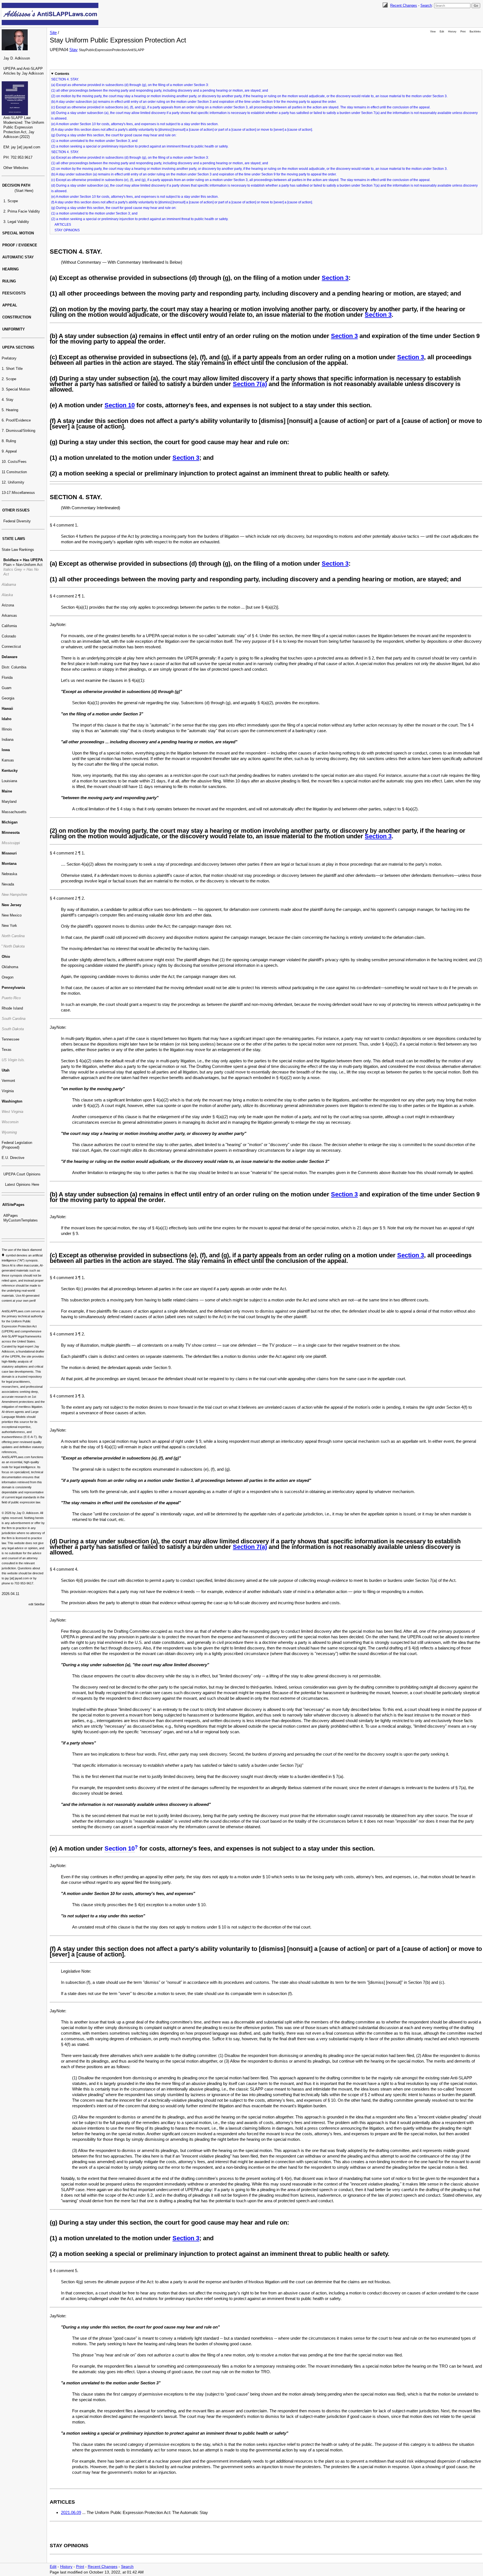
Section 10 (120, 405)
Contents (62, 74)
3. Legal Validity (16, 222)
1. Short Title (12, 369)
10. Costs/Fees (14, 462)
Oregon (8, 977)
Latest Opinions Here (22, 1185)
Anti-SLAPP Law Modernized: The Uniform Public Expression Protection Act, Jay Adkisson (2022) (24, 127)
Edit (442, 32)
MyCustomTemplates (21, 1220)
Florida (7, 678)
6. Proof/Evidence (16, 420)
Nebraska (9, 874)
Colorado (9, 636)
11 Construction (14, 472)
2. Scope (9, 379)
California (9, 626)
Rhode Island (12, 1008)
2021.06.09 (71, 2512)
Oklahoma (10, 967)
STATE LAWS (14, 539)
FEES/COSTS (14, 293)
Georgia (8, 698)
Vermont (8, 1081)
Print (463, 32)
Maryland (9, 802)
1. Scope (11, 201)
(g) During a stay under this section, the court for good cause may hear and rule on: (114, 135)
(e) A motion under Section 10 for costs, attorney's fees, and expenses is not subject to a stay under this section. (135, 124)
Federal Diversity (17, 521)
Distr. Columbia (14, 667)
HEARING (10, 269)
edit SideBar (37, 1604)
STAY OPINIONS (67, 230)
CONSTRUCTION (17, 317)
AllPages (11, 1216)
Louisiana (9, 781)
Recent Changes (404, 5)
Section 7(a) (250, 384)
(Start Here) (24, 191)
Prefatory (9, 358)
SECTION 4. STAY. (65, 79)
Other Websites (16, 168)
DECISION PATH (16, 185)
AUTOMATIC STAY (18, 257)
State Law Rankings (18, 550)
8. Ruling (9, 441)
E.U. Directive (13, 1158)
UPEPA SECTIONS (18, 347)
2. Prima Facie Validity (22, 211)
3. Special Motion (16, 389)
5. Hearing (10, 410)
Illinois (7, 729)
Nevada (8, 884)
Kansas (8, 760)
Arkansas (9, 616)
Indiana (8, 740)
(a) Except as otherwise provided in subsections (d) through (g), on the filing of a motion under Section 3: (130, 85)
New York (9, 926)
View (433, 32)
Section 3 (335, 278)
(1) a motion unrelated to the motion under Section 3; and (94, 141)
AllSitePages (13, 1205)
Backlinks (475, 32)
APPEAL (10, 305)
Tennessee (10, 1039)
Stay (74, 50)
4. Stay (8, 400)
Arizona (8, 605)
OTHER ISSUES (16, 510)
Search (426, 5)
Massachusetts (14, 812)
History (452, 32)
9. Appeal (9, 451)
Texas (7, 1050)
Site (53, 33)
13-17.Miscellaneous (18, 493)
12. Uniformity (13, 482)
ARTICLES (63, 225)
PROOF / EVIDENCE (20, 245)
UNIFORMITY (14, 329)
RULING (9, 281)
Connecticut (11, 647)
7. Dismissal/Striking (18, 431)
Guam (7, 688)
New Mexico (12, 915)
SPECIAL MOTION (18, 233)
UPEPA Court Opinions (22, 1174)
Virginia (8, 1091)
